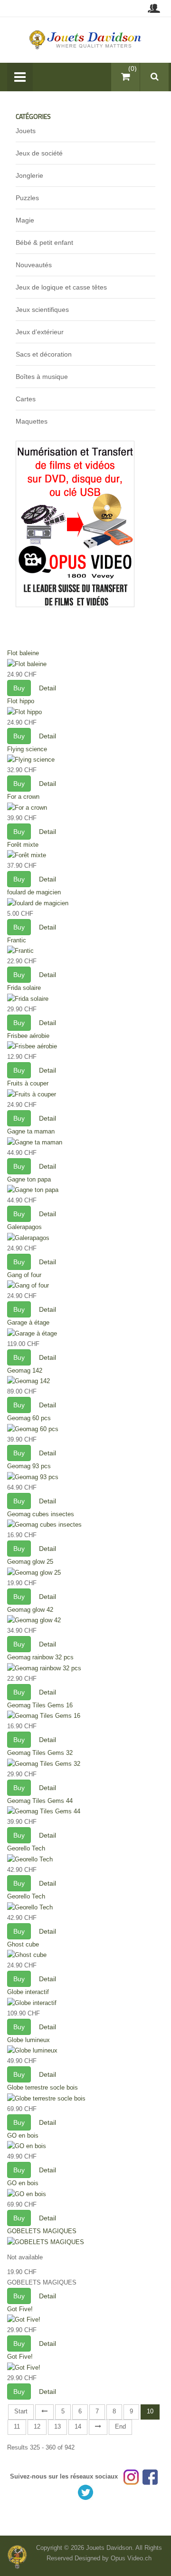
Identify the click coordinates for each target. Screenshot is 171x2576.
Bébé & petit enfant (44, 242)
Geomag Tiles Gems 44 (40, 1801)
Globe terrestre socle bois (43, 2087)
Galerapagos (24, 1227)
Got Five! (20, 2309)
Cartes (26, 399)
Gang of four (24, 1275)
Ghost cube (23, 1944)
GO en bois (23, 2135)
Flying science (27, 749)
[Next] (98, 2427)
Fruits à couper (28, 1083)
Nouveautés (34, 265)
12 (37, 2426)
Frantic (17, 940)
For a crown (23, 797)
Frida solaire (24, 988)
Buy (19, 688)
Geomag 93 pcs (29, 1466)
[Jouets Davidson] (86, 39)
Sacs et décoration (44, 354)
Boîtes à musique (42, 377)
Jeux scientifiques (42, 310)
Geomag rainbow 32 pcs (40, 1657)
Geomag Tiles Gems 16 (40, 1705)
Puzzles (27, 198)
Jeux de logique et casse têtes (61, 287)
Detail (47, 688)
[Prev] (44, 2412)
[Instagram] (131, 2476)
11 (17, 2426)
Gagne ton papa (29, 1179)
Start (21, 2411)
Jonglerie (29, 175)
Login (154, 8)
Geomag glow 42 (30, 1610)
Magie (25, 220)
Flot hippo (21, 701)
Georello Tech (26, 1848)
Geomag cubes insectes (41, 1514)
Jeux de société (39, 153)
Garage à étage (28, 1322)
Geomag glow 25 (30, 1562)
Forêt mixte (23, 845)
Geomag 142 (25, 1370)
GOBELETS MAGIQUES (42, 2231)
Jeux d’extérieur (40, 332)
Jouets (26, 131)
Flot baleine (23, 653)
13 (57, 2426)
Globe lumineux (28, 2040)
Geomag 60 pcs (29, 1418)
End (120, 2426)
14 (78, 2426)
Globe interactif (28, 1992)
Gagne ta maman (31, 1131)
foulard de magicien (34, 892)
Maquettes (32, 421)
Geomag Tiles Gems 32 (40, 1753)
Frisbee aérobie (28, 1036)
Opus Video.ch (131, 2558)
